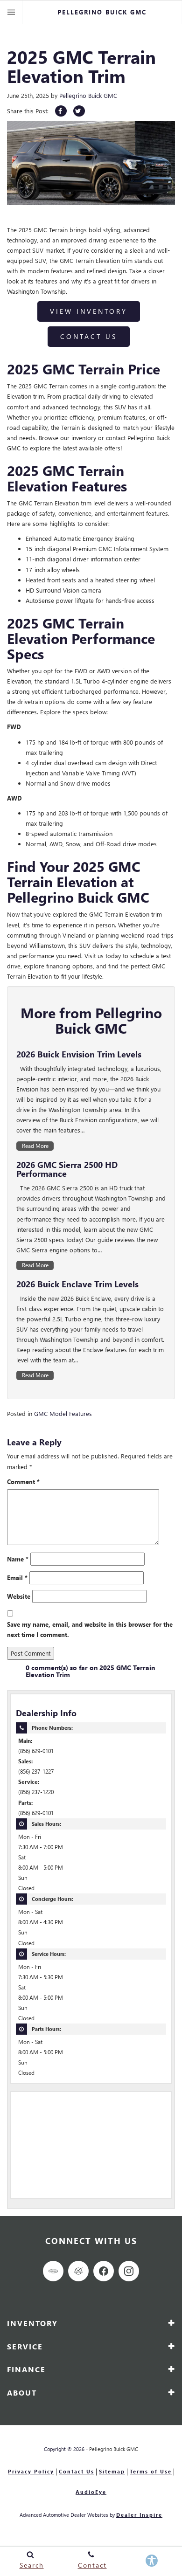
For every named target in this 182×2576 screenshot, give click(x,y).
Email (17, 1578)
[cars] (53, 2271)
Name (18, 1559)
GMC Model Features (63, 1413)
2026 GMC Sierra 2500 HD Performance (67, 1169)
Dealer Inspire (139, 2515)
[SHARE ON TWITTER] (79, 111)
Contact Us (89, 336)
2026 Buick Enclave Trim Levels (77, 1284)
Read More (35, 1146)
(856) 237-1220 (36, 1792)
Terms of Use (151, 2471)
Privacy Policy (31, 2471)
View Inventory (89, 311)
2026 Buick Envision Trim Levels (79, 1054)
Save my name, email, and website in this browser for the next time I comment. (90, 1629)
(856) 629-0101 (36, 1751)
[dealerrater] (78, 2271)
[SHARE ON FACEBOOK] (61, 111)
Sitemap (112, 2471)
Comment (23, 1481)
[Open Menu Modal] (11, 12)
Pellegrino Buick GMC (88, 95)
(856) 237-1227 (36, 1771)
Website (19, 1596)
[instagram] (129, 2271)
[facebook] (104, 2271)
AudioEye (91, 2492)
